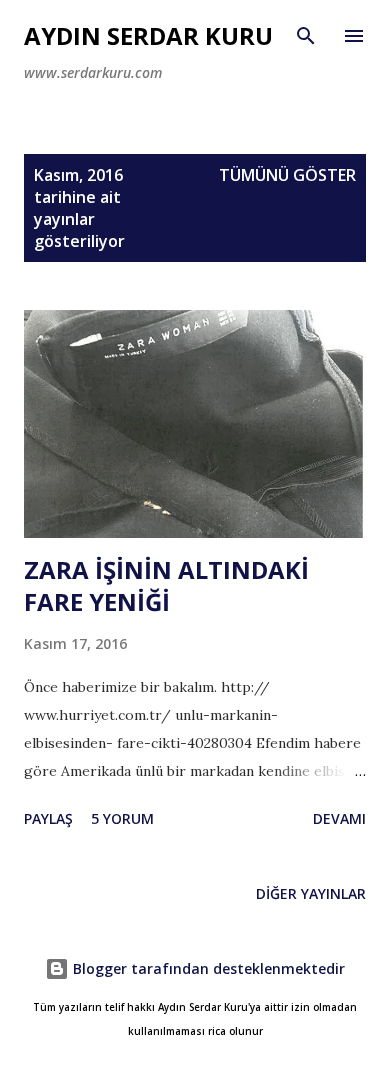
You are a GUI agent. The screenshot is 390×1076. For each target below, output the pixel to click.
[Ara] (306, 36)
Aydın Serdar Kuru (148, 35)
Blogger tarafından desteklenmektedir (207, 968)
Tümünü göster (287, 175)
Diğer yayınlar (311, 893)
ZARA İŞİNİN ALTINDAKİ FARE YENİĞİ (166, 585)
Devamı (339, 818)
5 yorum (122, 818)
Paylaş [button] (48, 818)
